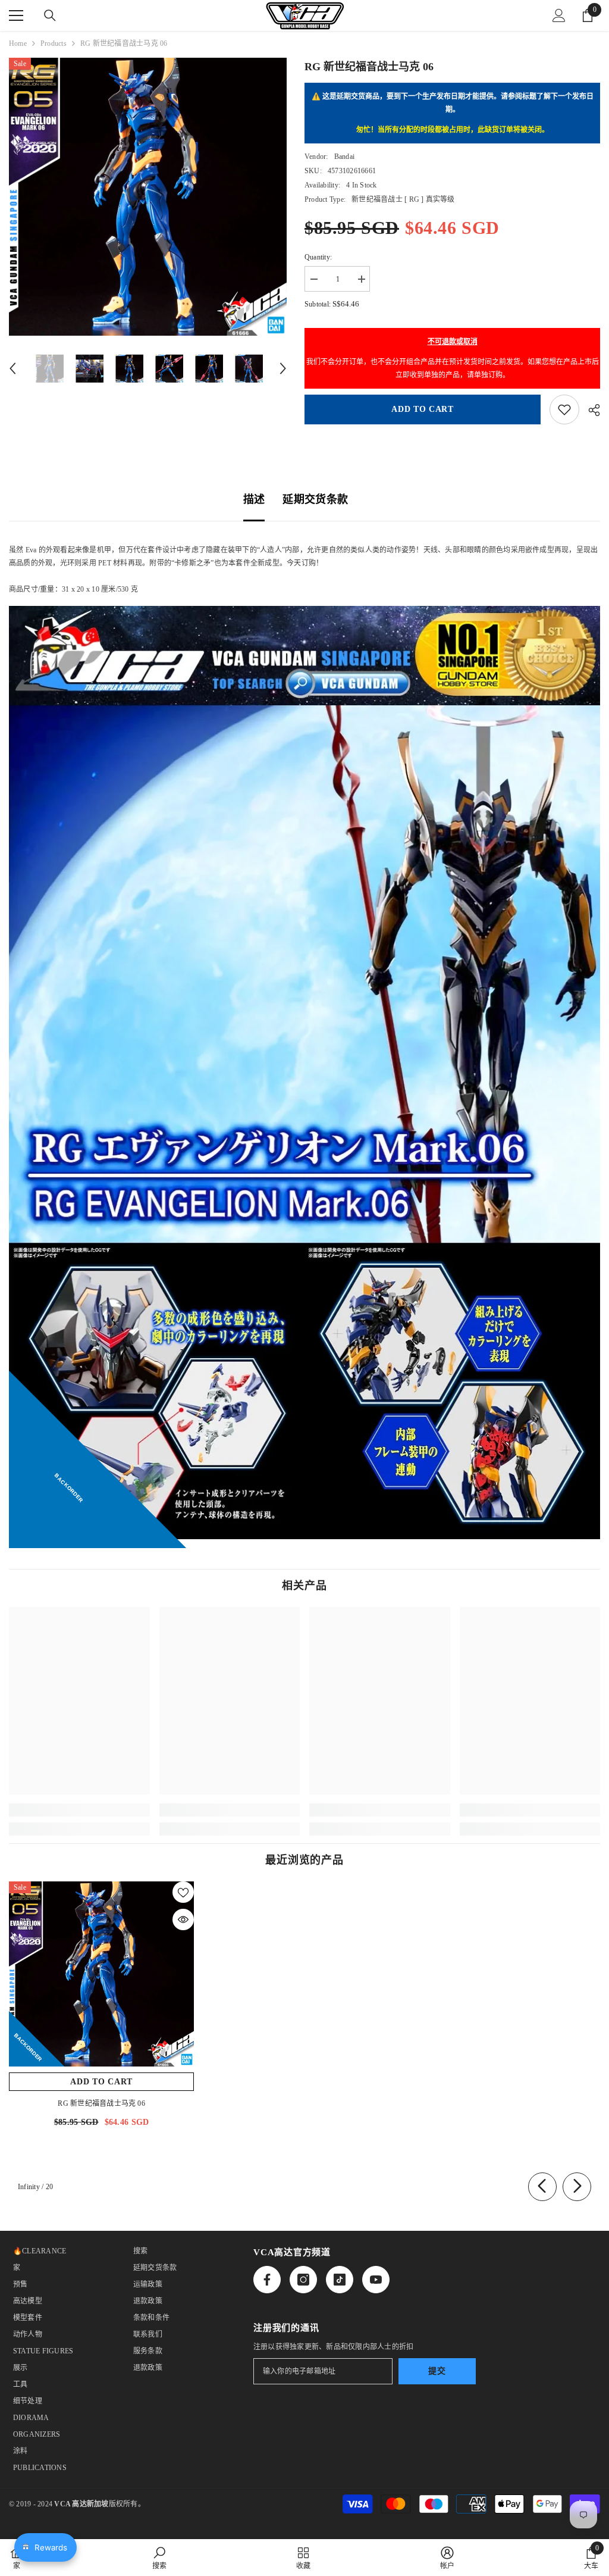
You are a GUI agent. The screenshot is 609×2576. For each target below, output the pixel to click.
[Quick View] (183, 1920)
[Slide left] (542, 2187)
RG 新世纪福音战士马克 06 (101, 2103)
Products (54, 43)
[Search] (50, 15)
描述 (254, 499)
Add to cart (423, 409)
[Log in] (559, 15)
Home (18, 43)
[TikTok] (340, 2280)
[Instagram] (303, 2280)
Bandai (344, 157)
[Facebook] (267, 2280)
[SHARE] (590, 410)
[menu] (16, 15)
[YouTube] (376, 2280)
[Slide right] (577, 2187)
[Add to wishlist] (564, 409)
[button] (12, 368)
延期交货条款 (315, 499)
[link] (79, 1810)
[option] (148, 197)
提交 (437, 2371)
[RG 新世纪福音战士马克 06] (101, 1974)
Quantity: (318, 257)
